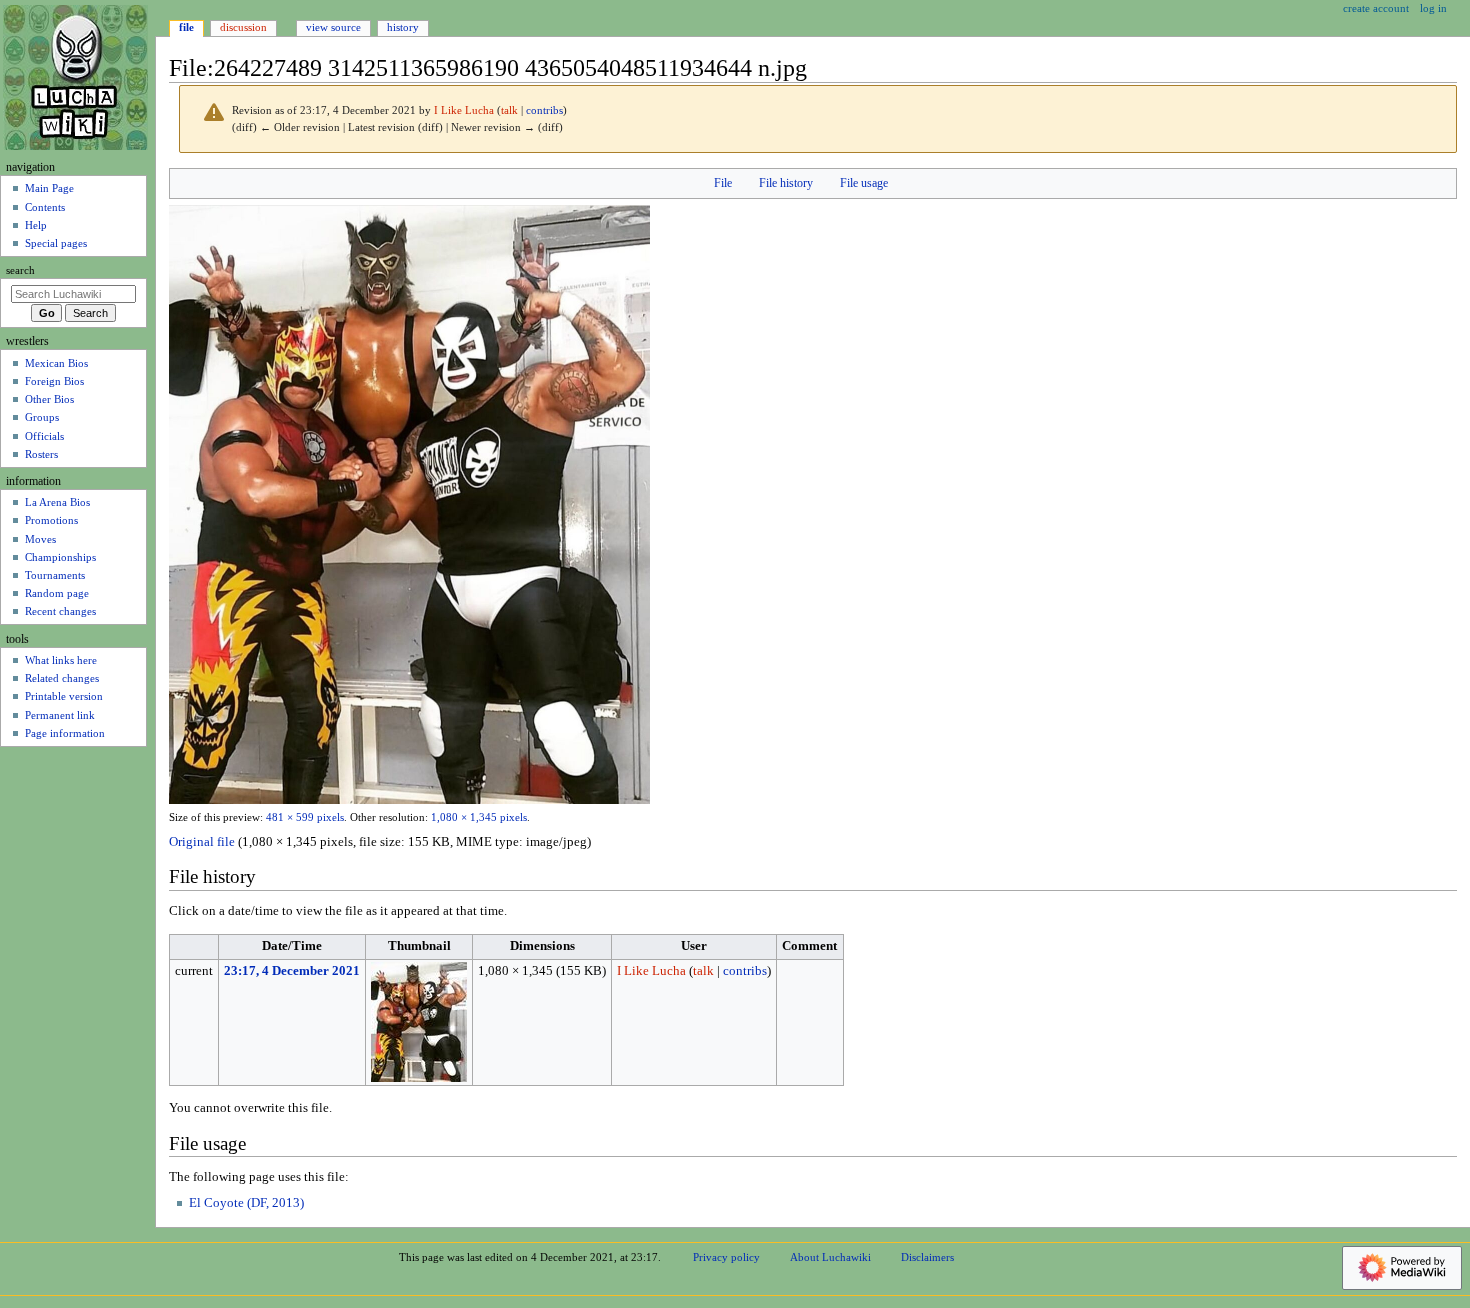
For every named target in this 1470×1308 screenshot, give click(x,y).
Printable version (64, 696)
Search (20, 270)
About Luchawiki (830, 1257)
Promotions (51, 520)
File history (786, 183)
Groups (42, 417)
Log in (1433, 8)
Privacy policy (726, 1257)
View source (333, 27)
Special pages (56, 243)
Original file (202, 842)
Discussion (243, 27)
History (403, 27)
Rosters (41, 454)
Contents (45, 207)
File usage (864, 183)
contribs (544, 110)
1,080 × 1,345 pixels (479, 817)
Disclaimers (927, 1257)
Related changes (62, 678)
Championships (60, 557)
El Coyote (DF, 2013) (246, 1203)
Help (36, 225)
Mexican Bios (56, 363)
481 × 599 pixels (305, 817)
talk (509, 110)
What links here (61, 660)
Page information (65, 733)
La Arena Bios (57, 502)
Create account (1376, 8)
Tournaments (55, 575)
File (723, 183)
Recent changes (60, 611)
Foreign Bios (54, 381)
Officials (44, 436)
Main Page (49, 188)
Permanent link (60, 715)
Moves (40, 539)
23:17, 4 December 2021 (292, 971)
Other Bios (49, 399)
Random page (57, 593)
